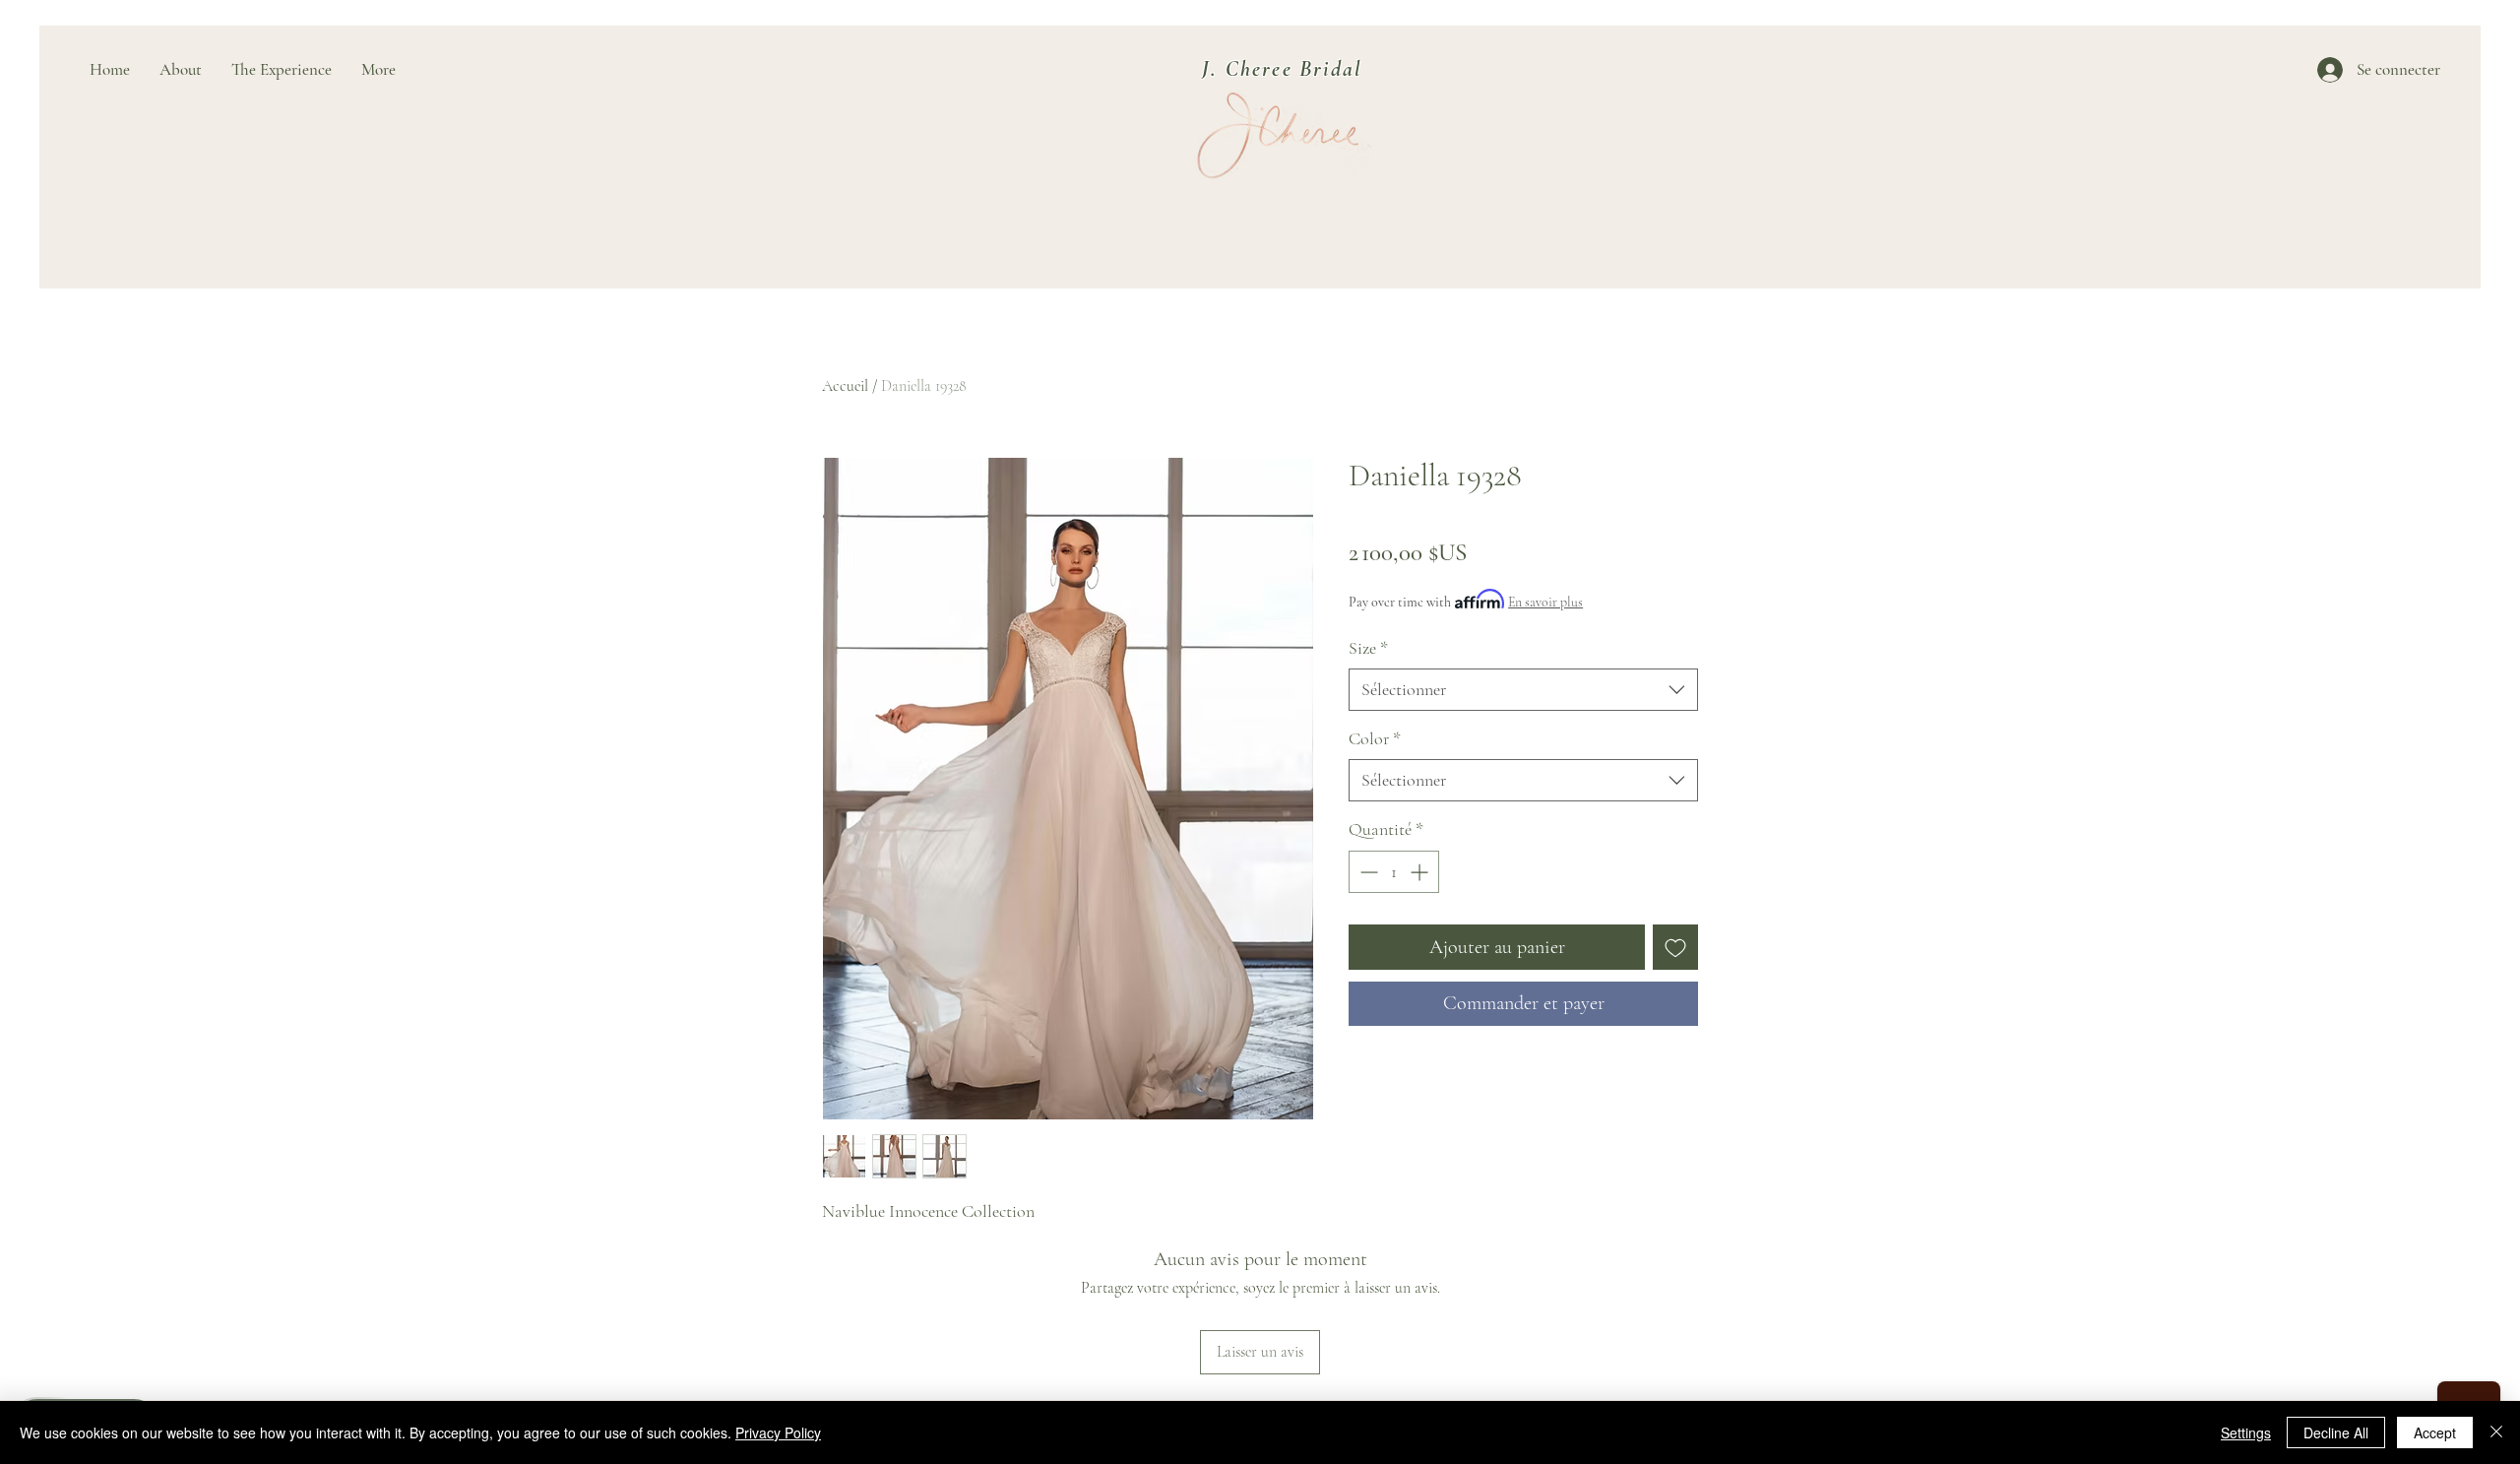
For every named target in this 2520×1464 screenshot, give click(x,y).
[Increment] (1421, 872)
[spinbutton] (1394, 872)
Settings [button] (2246, 1432)
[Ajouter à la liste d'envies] (1675, 947)
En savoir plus (1545, 602)
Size (1368, 648)
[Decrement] (1367, 872)
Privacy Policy (778, 1432)
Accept (2435, 1432)
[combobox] (1523, 690)
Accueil (845, 386)
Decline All (2336, 1432)
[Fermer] (2496, 1432)
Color (1375, 738)
